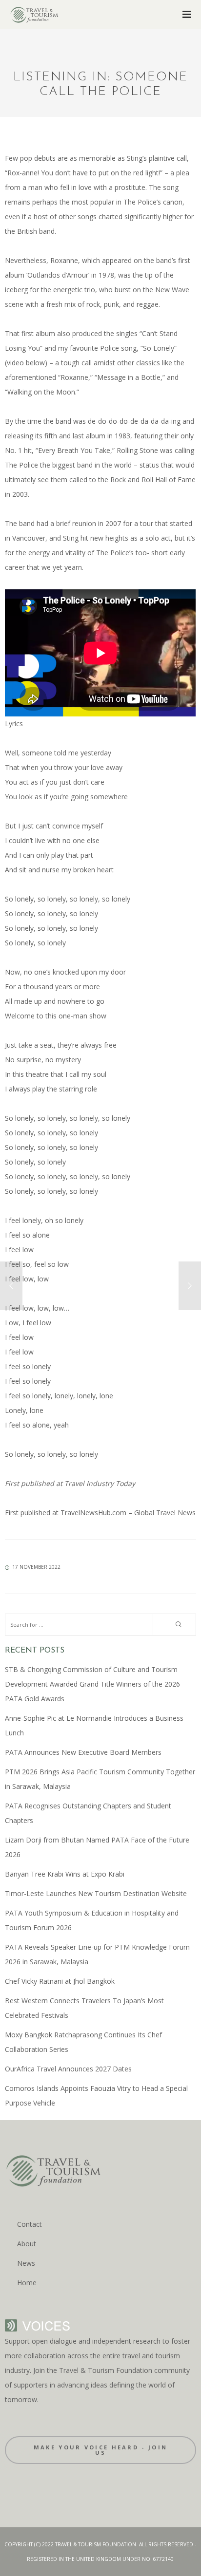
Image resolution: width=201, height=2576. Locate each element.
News (26, 2263)
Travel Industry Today (99, 1483)
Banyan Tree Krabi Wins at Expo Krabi (65, 1874)
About (27, 2244)
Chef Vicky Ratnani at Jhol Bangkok (60, 1981)
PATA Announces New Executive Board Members (83, 1752)
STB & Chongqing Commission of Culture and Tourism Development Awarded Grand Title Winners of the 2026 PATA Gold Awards (92, 1684)
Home (27, 2283)
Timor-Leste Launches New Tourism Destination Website (96, 1893)
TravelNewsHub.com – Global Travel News (127, 1513)
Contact (30, 2224)
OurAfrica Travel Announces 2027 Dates (68, 2069)
